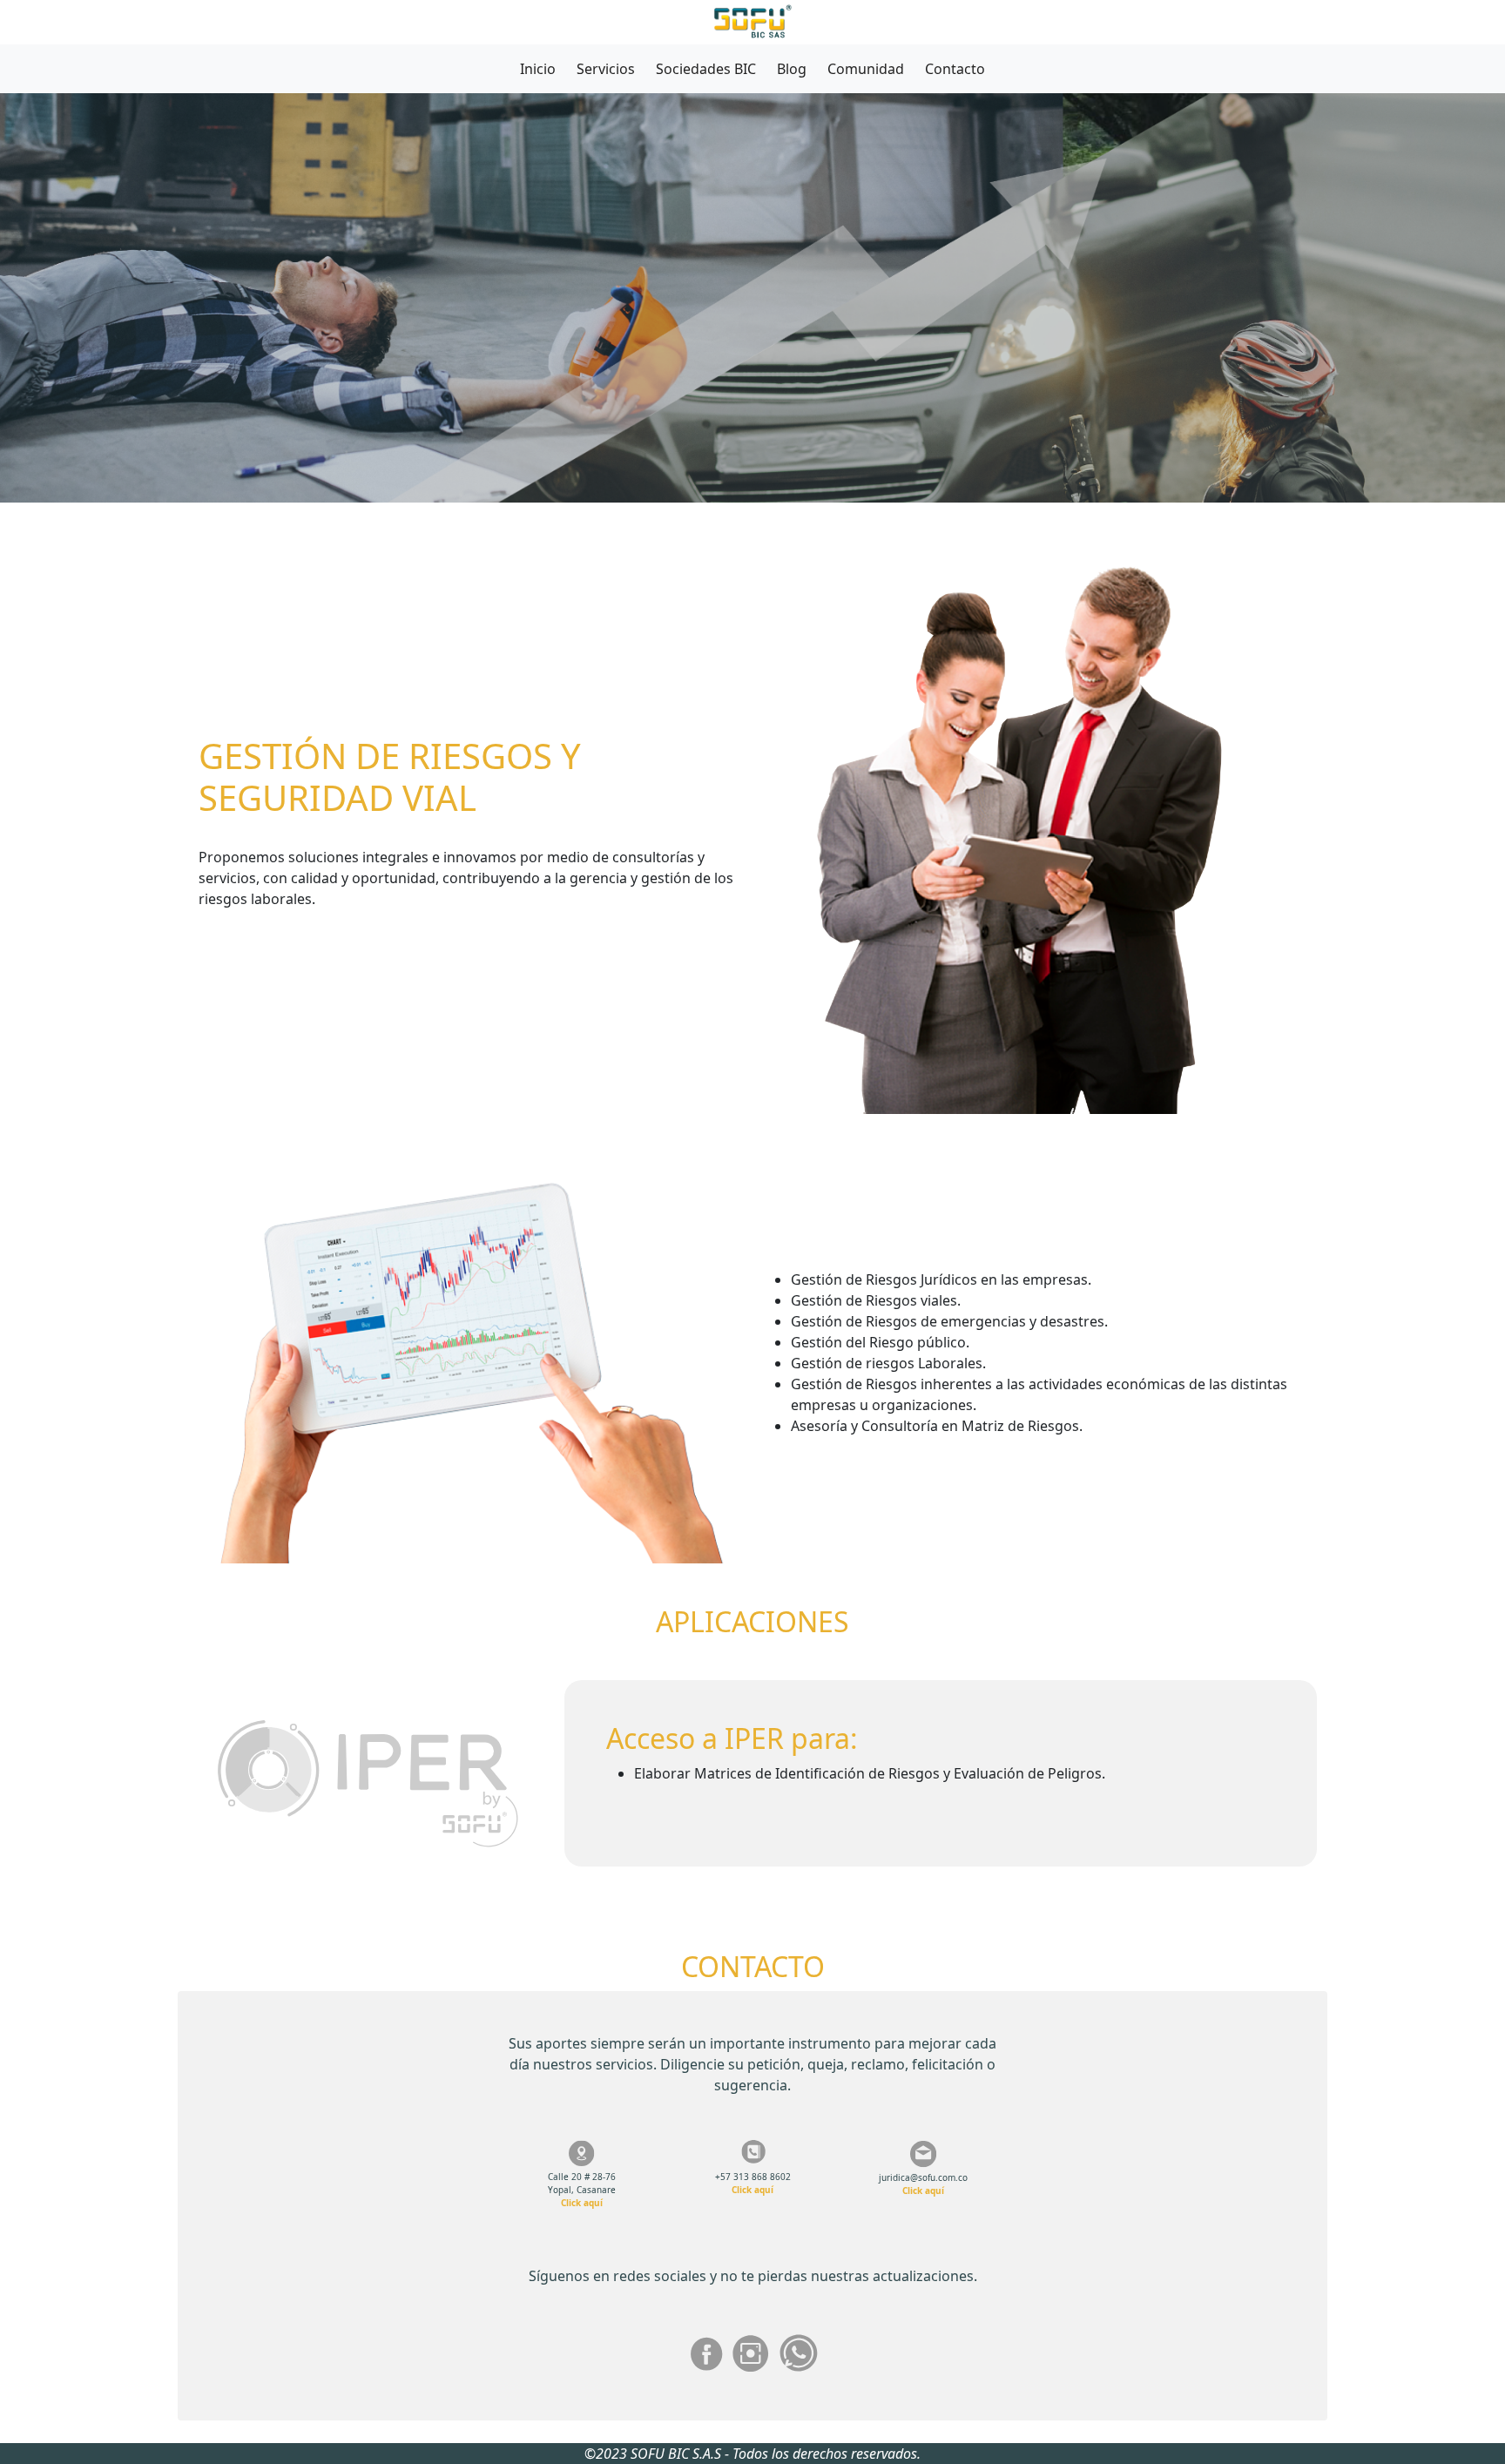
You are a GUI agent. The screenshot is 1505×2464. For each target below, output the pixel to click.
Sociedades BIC (706, 69)
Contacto (955, 69)
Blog (792, 69)
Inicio (538, 69)
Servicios (606, 69)
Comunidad (866, 69)
